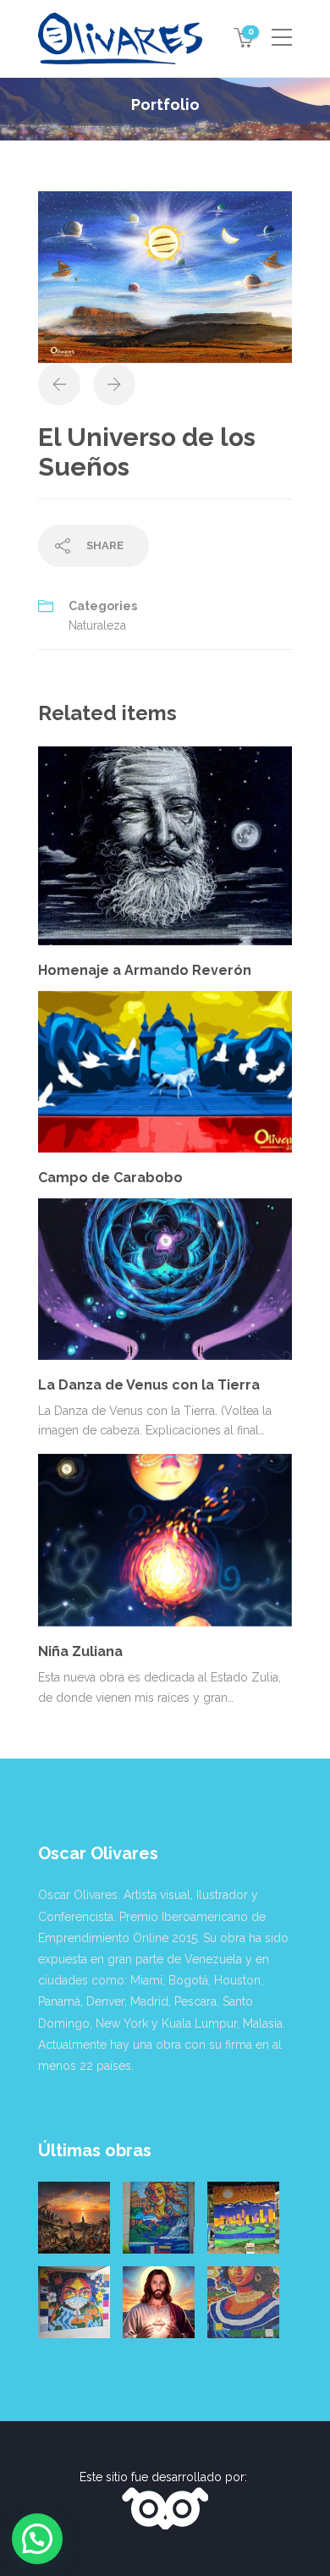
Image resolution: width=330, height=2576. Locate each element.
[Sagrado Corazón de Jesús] (159, 2302)
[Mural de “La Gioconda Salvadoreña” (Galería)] (243, 2302)
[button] (37, 2539)
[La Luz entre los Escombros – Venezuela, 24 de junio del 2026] (74, 2218)
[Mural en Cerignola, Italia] (74, 2302)
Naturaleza (97, 625)
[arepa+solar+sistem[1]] (165, 276)
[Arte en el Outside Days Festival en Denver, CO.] (243, 2218)
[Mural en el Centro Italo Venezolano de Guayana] (159, 2218)
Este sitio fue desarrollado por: (165, 2477)
